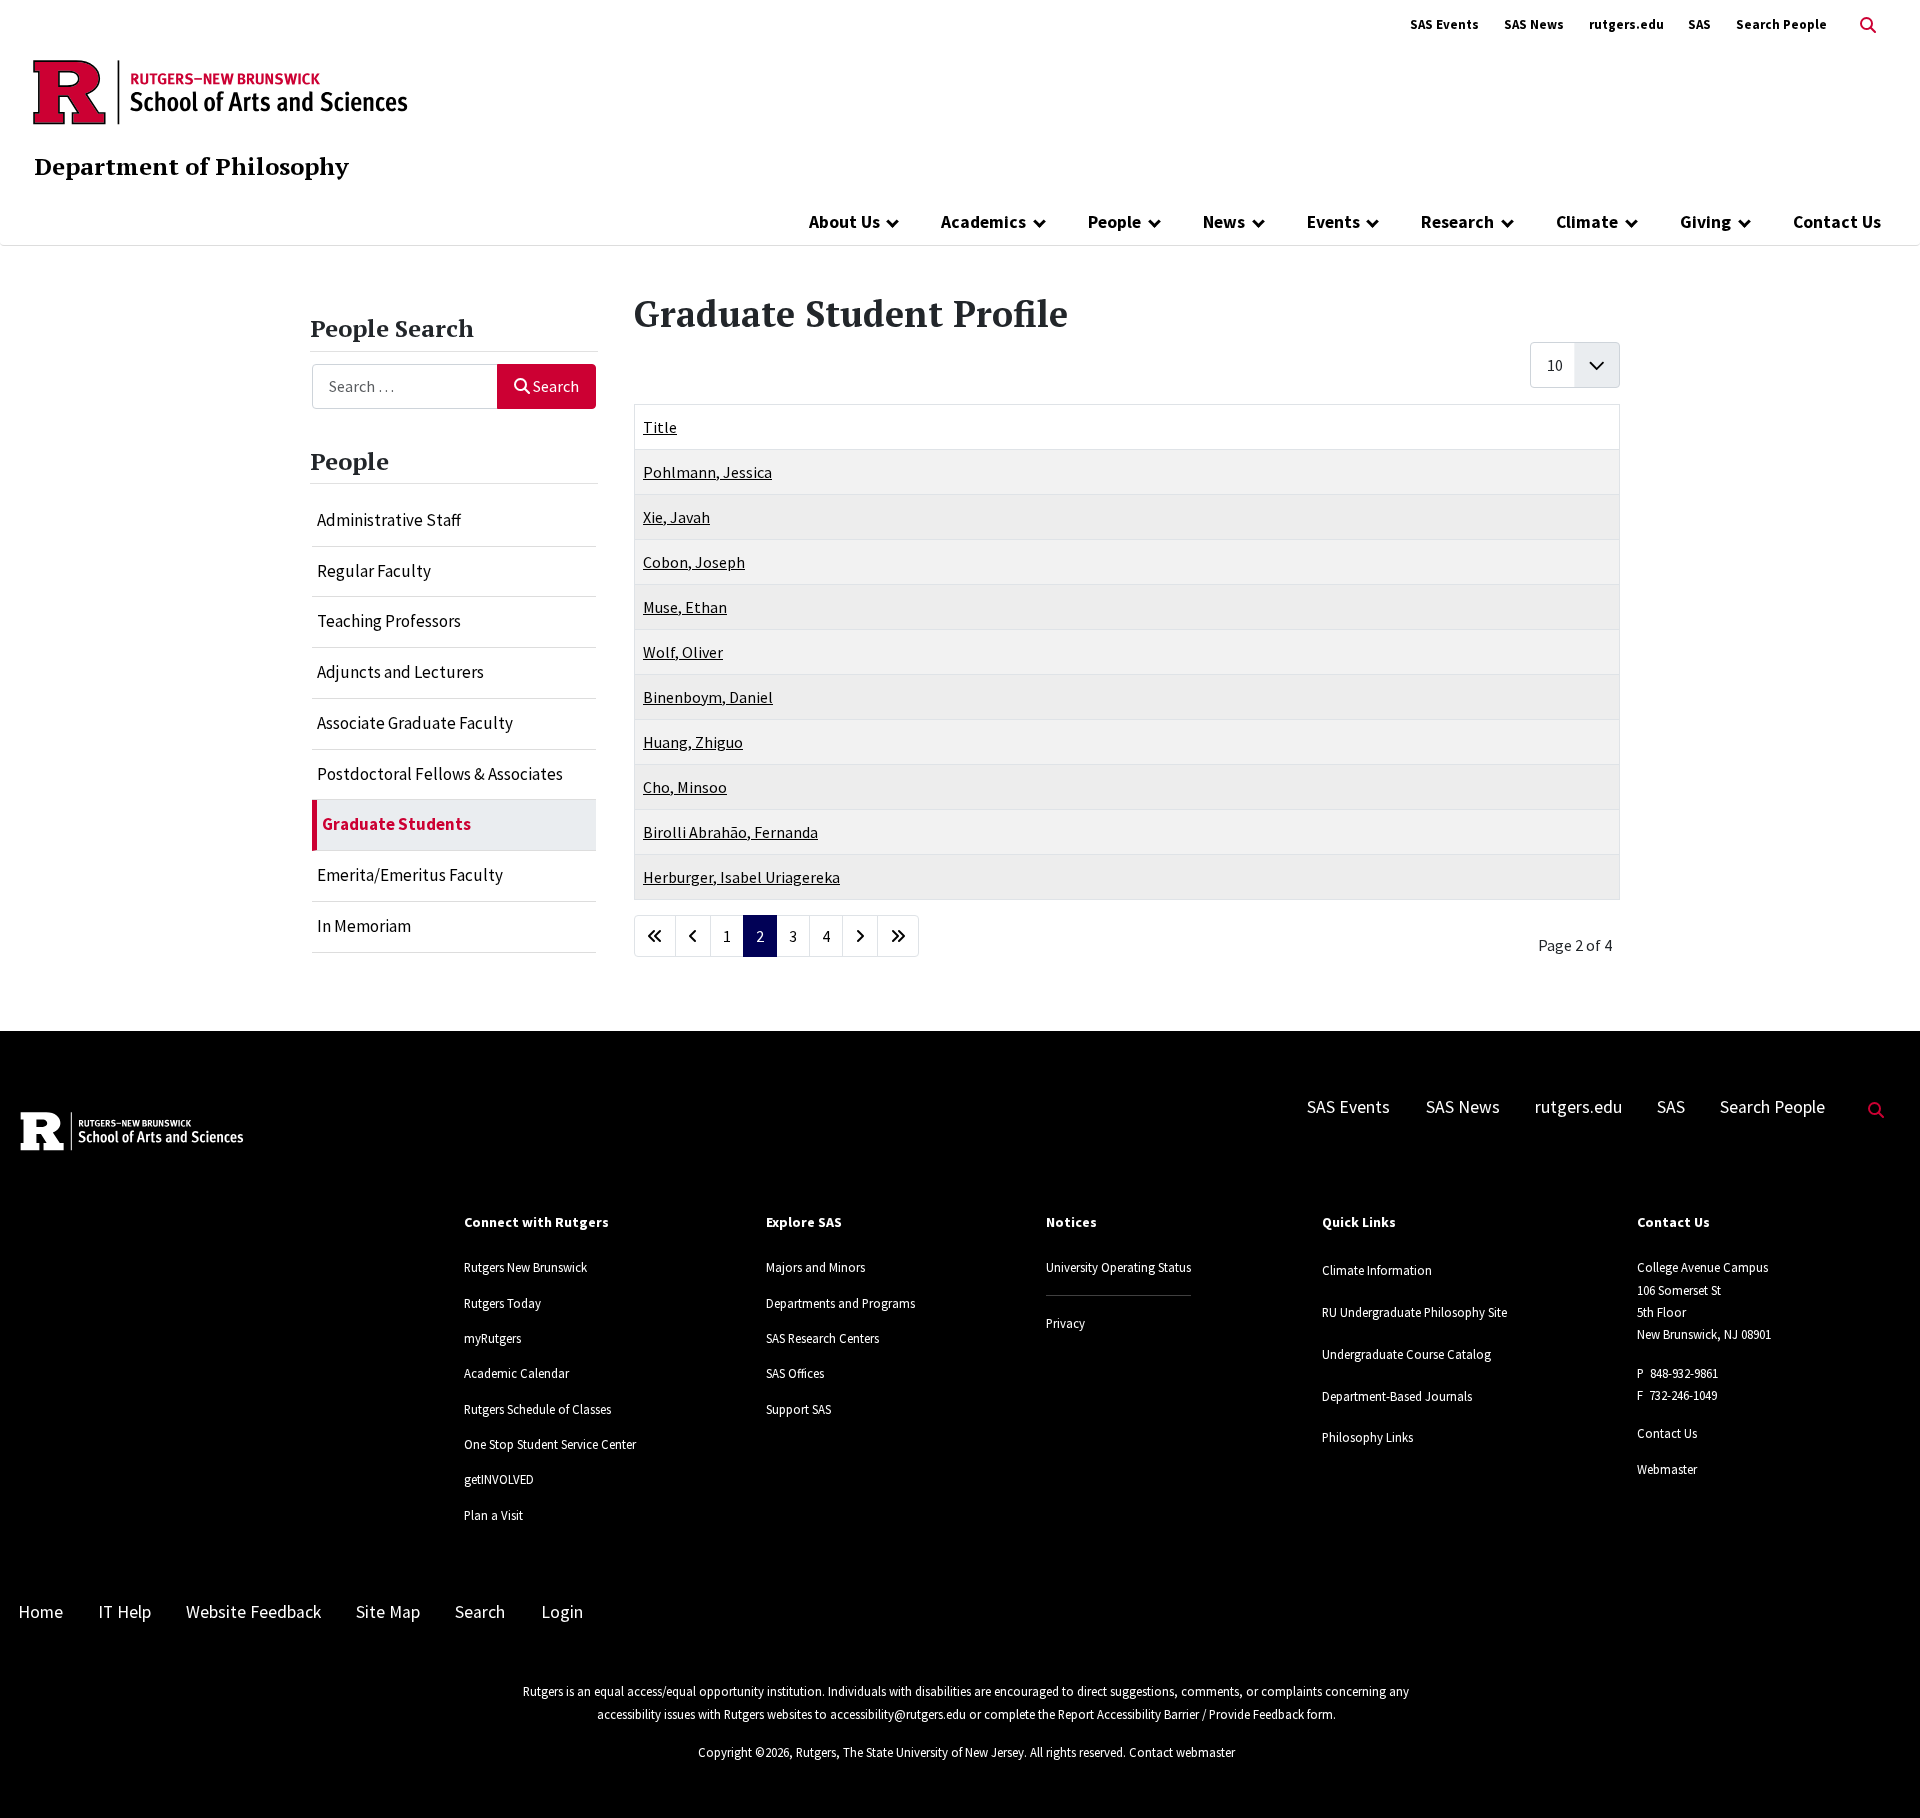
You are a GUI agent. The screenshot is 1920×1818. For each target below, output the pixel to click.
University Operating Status (1118, 1267)
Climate (1587, 222)
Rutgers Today (502, 1303)
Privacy (1065, 1323)
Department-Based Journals (1397, 1396)
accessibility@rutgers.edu (898, 1714)
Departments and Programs (840, 1303)
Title (660, 427)
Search (556, 386)
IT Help (124, 1612)
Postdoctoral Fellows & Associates (440, 774)
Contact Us (1837, 222)
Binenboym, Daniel (708, 697)
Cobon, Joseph (694, 562)
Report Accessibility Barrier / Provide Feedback (1181, 1714)
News (1224, 222)
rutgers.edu (1626, 24)
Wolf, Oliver (683, 652)
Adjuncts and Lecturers (400, 672)
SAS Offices (795, 1373)
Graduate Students (396, 824)
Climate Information (1377, 1270)
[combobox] (405, 386)
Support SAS (798, 1409)
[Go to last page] (898, 936)
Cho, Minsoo (685, 787)
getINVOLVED (499, 1479)
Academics (983, 222)
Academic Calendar (516, 1373)
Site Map (388, 1612)
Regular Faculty (374, 571)
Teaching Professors (389, 621)
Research (1457, 222)
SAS (1699, 24)
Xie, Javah (676, 517)
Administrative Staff (389, 520)
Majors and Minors (815, 1267)
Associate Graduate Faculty (415, 723)
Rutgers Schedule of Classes (537, 1409)
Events (1333, 222)
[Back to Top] (1876, 1769)
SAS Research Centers (822, 1338)
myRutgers (492, 1338)
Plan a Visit (493, 1515)
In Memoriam (364, 926)
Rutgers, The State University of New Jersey (910, 1752)
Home (40, 1612)
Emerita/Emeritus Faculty (410, 875)
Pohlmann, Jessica (707, 472)
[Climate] (1631, 222)
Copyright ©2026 (743, 1752)
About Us (844, 222)
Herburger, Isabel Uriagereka (741, 877)
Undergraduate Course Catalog (1406, 1354)
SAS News (1534, 24)
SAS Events (1444, 24)
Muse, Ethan (685, 607)
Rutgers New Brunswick (525, 1267)
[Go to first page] (655, 936)
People (1114, 222)
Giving (1705, 222)
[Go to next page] (860, 936)
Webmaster (1667, 1469)
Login (562, 1612)
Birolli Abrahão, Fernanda (730, 832)
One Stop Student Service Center (550, 1444)
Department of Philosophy (191, 166)
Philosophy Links (1367, 1437)
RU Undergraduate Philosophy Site (1414, 1312)
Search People (1781, 24)
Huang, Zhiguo (693, 742)
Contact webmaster (1182, 1752)
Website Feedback (253, 1612)
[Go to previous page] (693, 936)
